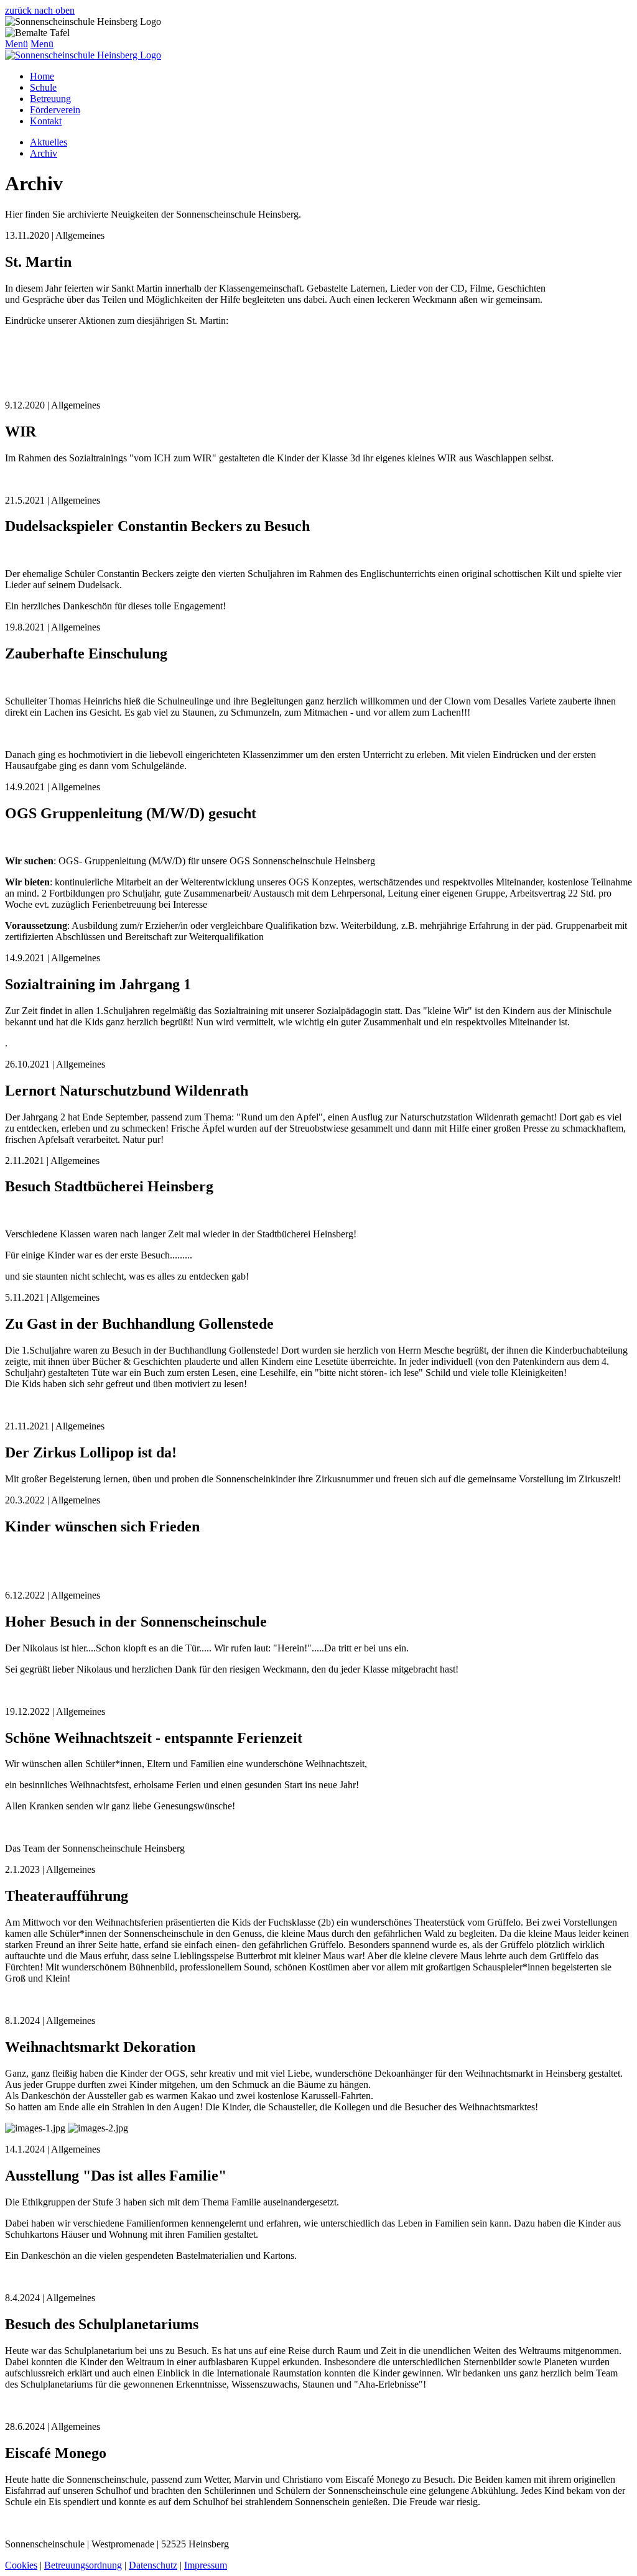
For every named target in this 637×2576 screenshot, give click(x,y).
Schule (43, 87)
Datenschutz (153, 2565)
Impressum (206, 2565)
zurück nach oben (40, 10)
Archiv (44, 153)
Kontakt (46, 121)
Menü (16, 44)
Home (42, 76)
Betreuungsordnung (83, 2565)
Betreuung (50, 99)
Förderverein (55, 110)
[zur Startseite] (83, 55)
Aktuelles (49, 142)
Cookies (21, 2565)
